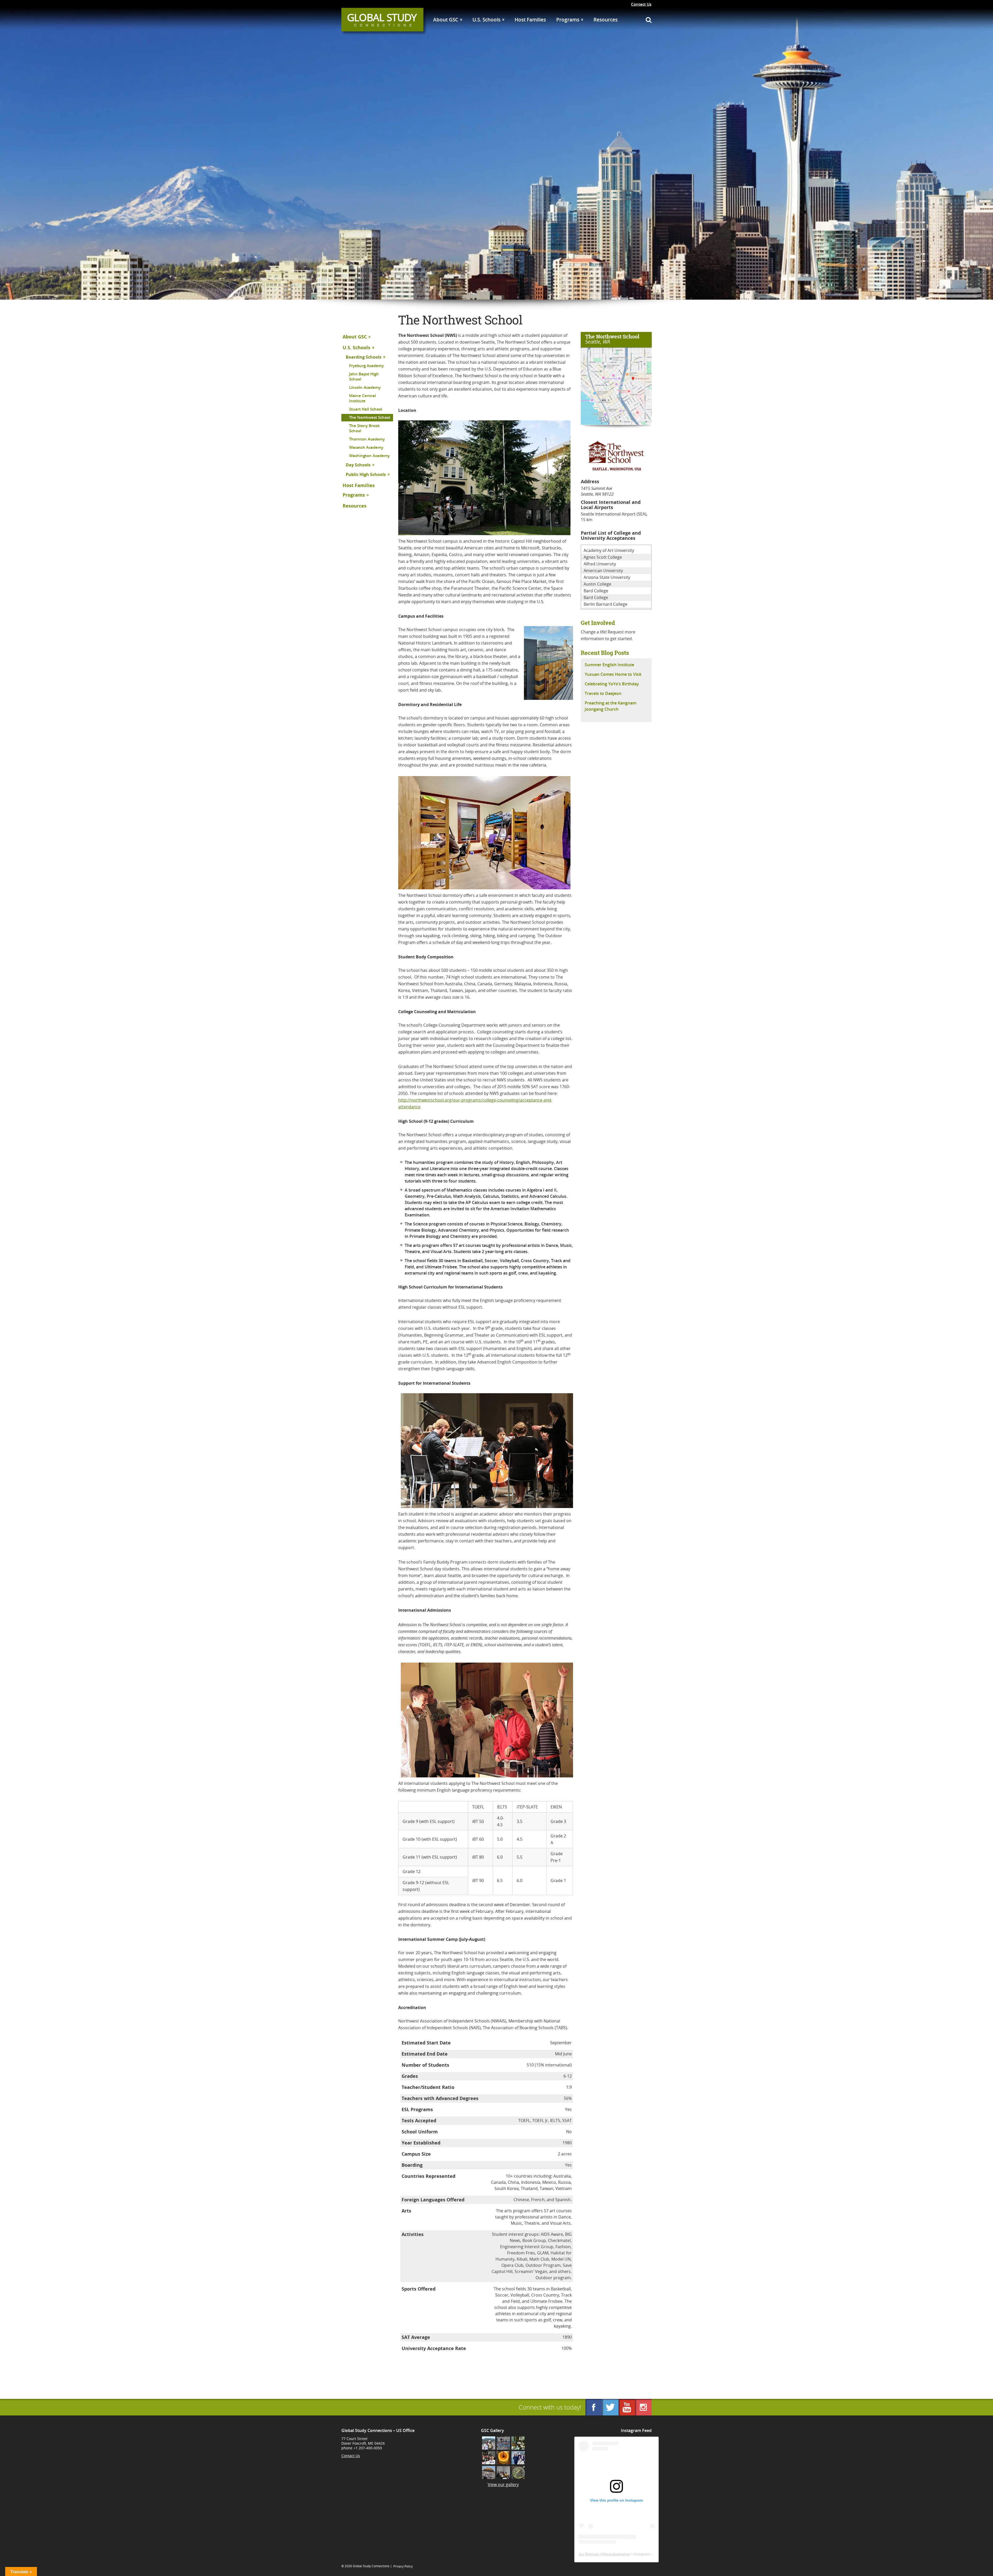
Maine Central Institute (363, 398)
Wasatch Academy (366, 447)
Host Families (530, 20)
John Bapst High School (364, 377)
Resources (605, 20)
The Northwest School (370, 417)
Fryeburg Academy (366, 366)
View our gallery (503, 2484)
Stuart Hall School (366, 409)
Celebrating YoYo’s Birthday (612, 684)
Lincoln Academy (365, 387)
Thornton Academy (367, 439)
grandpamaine (617, 2554)
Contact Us (641, 4)
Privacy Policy (403, 2566)
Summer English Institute (609, 665)
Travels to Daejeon (603, 693)
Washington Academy (369, 456)
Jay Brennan (589, 2554)
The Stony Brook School (364, 428)
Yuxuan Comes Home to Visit (613, 674)
